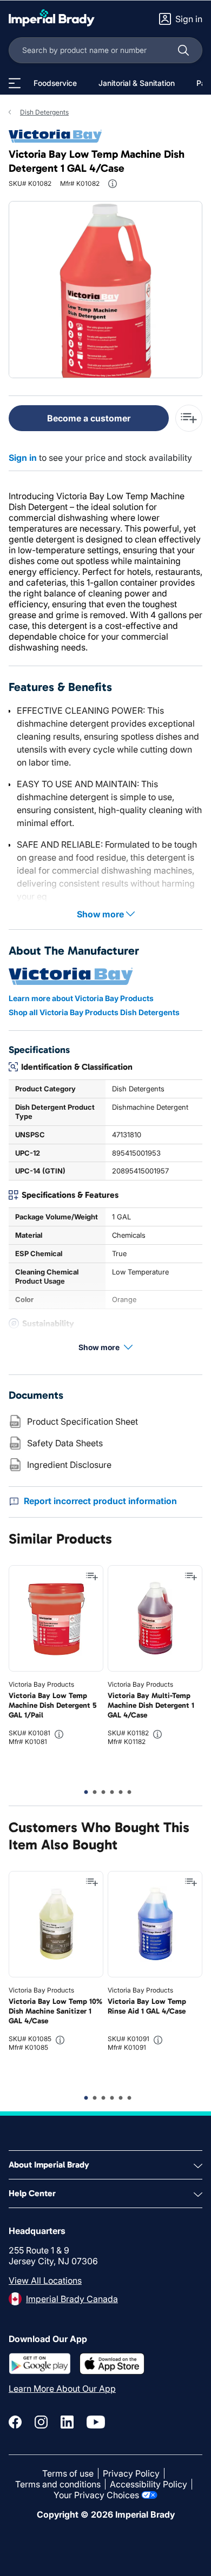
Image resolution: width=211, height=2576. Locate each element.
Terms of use (68, 2473)
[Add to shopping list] (92, 1577)
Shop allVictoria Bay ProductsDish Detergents (94, 1012)
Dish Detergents (44, 112)
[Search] (183, 50)
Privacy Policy (131, 2473)
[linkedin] (67, 2422)
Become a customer (89, 418)
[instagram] (41, 2422)
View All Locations (45, 2280)
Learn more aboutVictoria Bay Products (81, 998)
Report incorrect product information (100, 1501)
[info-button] (113, 184)
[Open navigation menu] (15, 83)
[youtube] (96, 2422)
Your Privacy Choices (96, 2495)
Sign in (23, 458)
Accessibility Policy (149, 2484)
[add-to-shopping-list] (189, 418)
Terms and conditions (58, 2484)
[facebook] (15, 2422)
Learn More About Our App (62, 2389)
